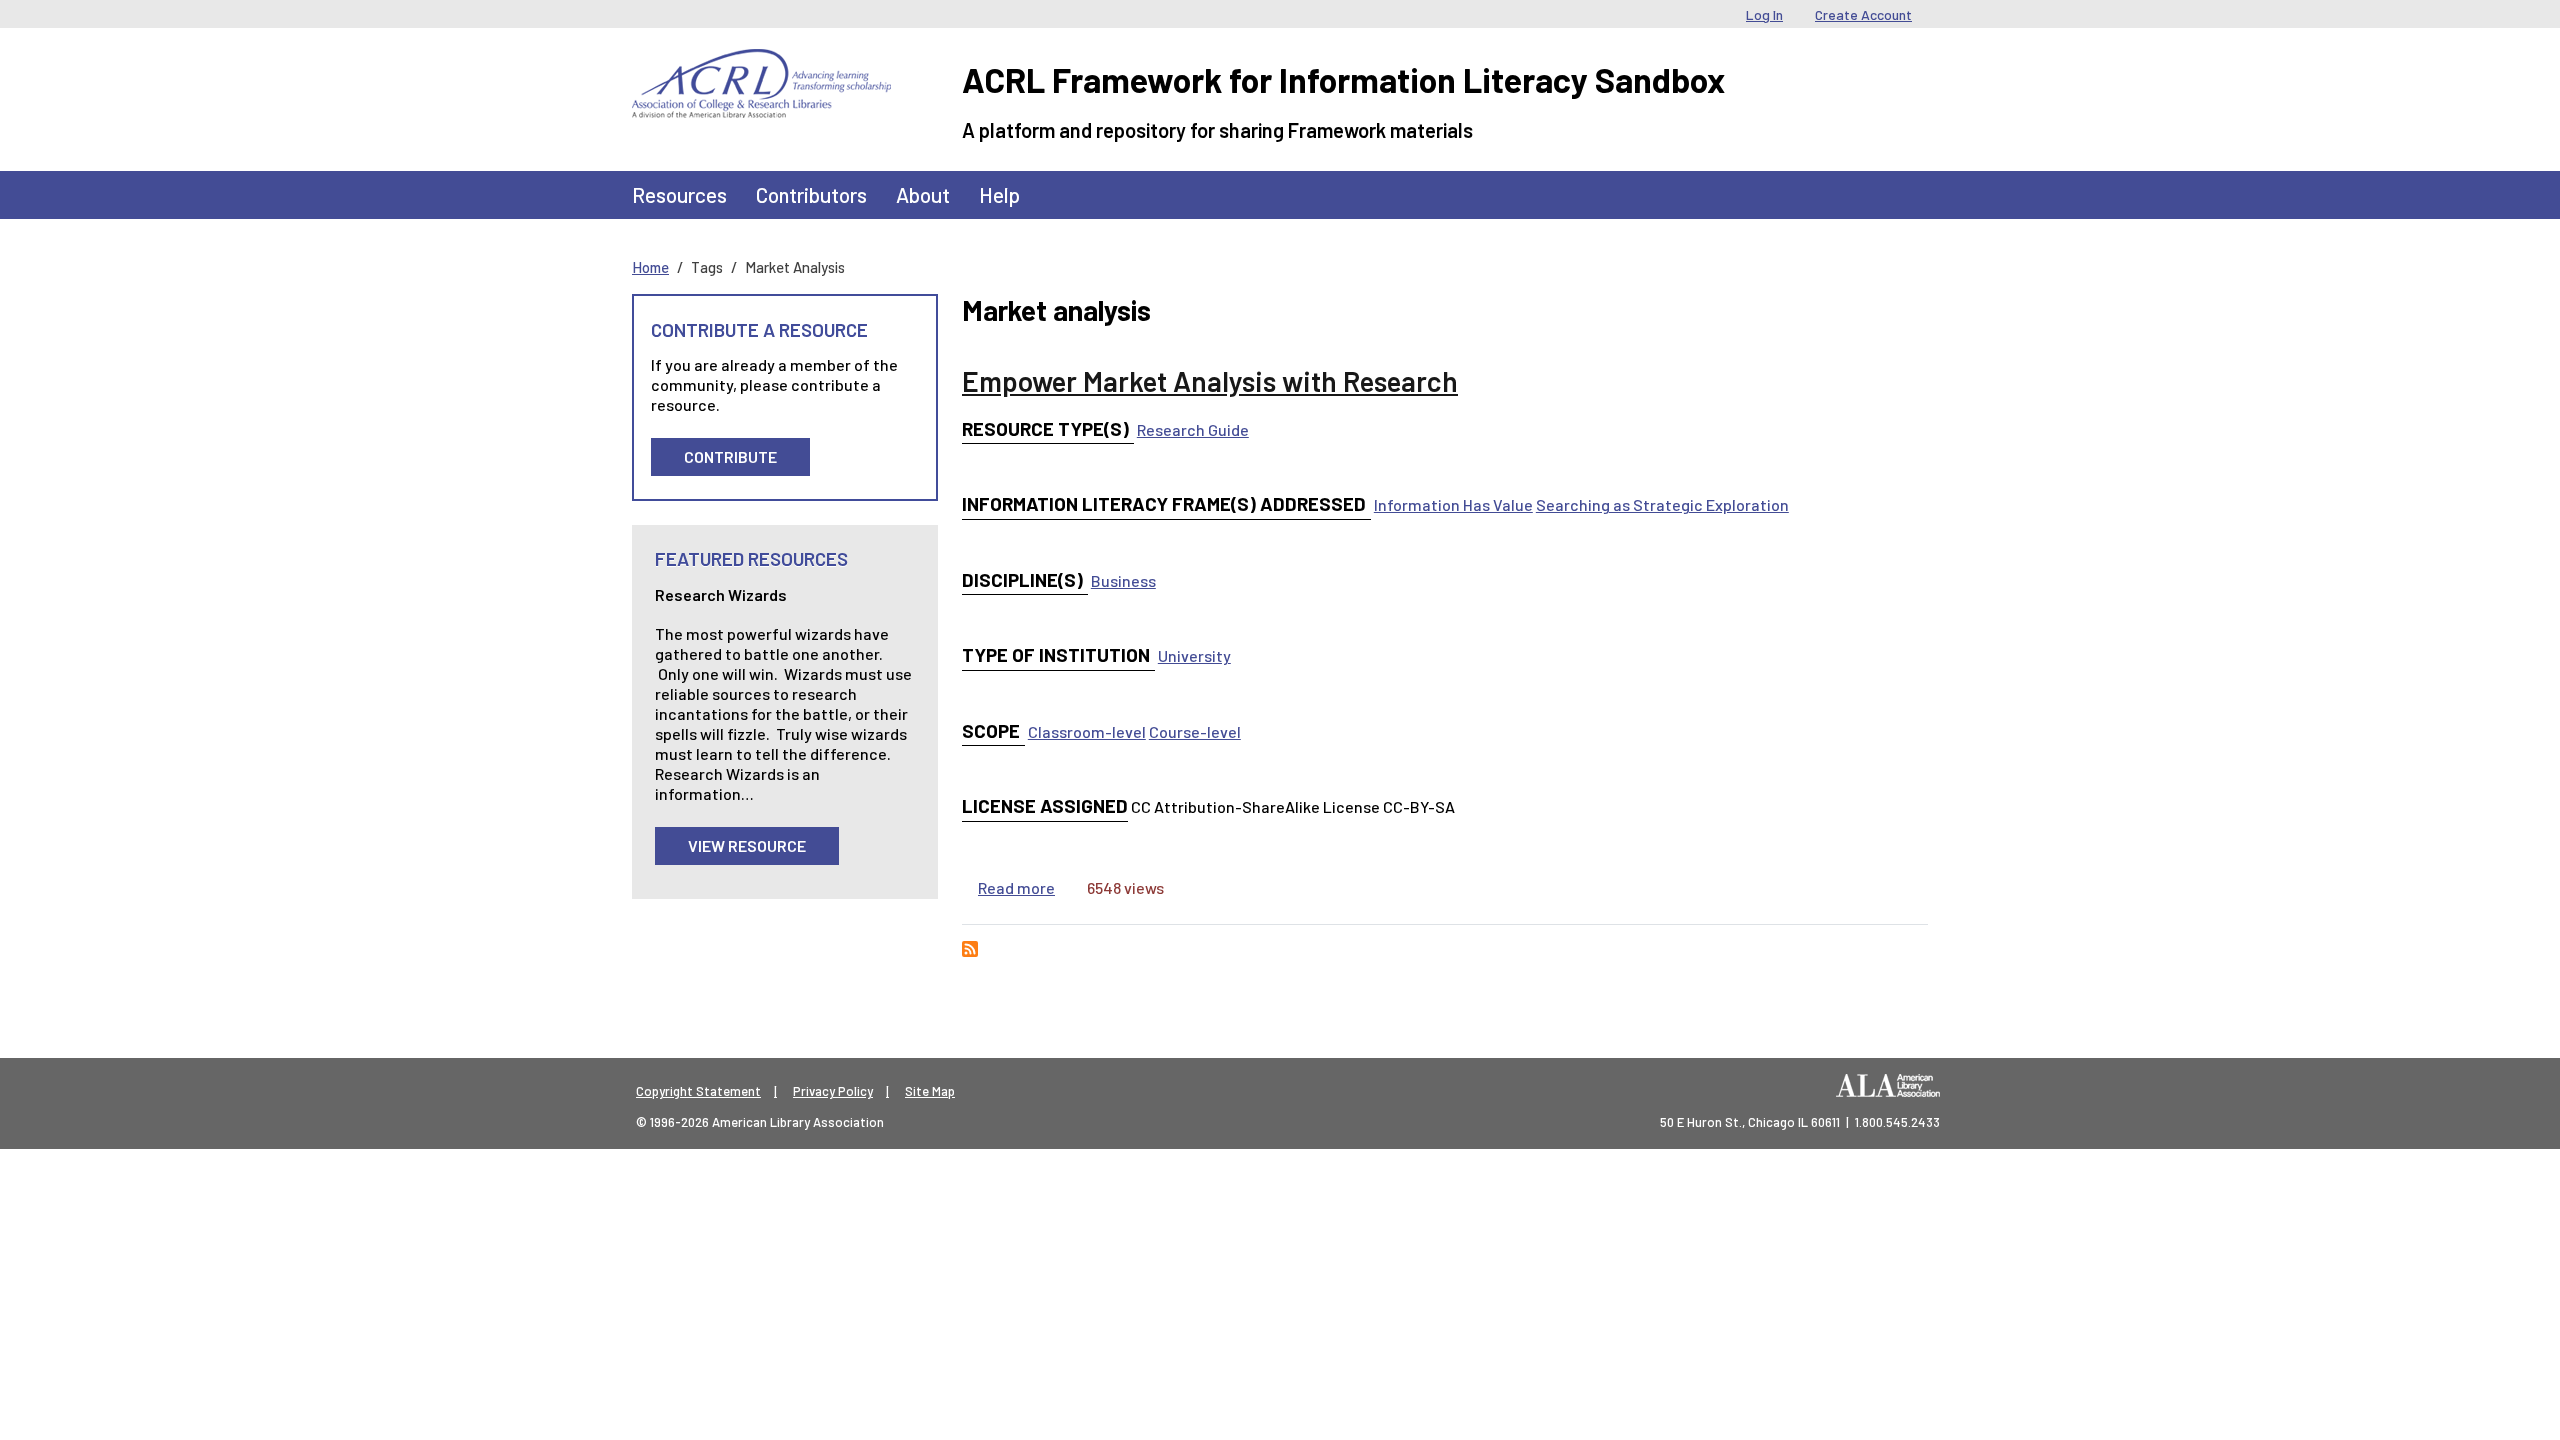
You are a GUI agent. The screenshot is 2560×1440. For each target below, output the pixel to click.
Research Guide (1193, 429)
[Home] (761, 64)
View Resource (747, 845)
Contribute (730, 456)
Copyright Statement (698, 1091)
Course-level (1195, 731)
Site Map (930, 1091)
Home (650, 267)
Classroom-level (1087, 731)
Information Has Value (1453, 504)
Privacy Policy (833, 1091)
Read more (1016, 887)
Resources (679, 194)
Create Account (1863, 14)
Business (1123, 580)
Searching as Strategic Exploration (1662, 504)
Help (999, 194)
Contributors (811, 194)
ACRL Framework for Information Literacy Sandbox (1343, 79)
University (1194, 655)
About (923, 194)
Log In (1764, 14)
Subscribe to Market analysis (970, 949)
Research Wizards (721, 594)
